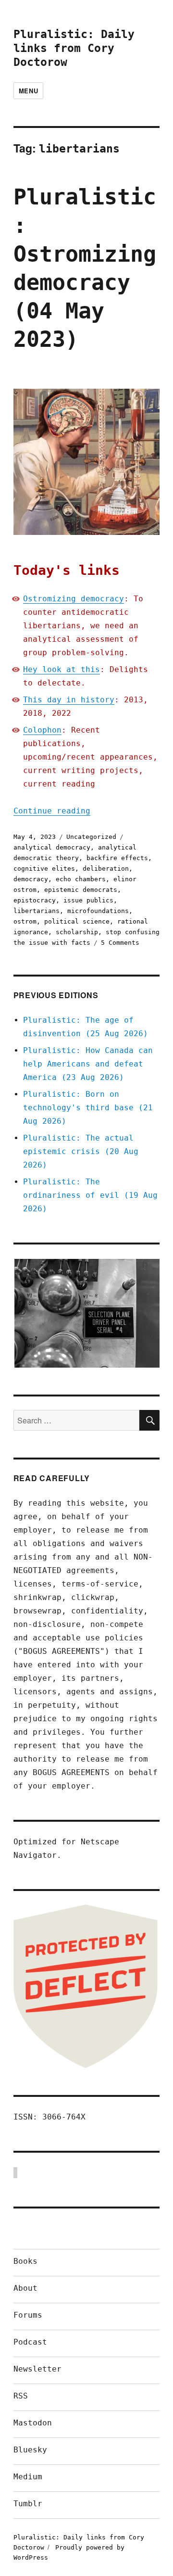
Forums (28, 2315)
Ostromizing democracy (74, 599)
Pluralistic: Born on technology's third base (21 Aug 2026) (88, 1108)
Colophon (42, 730)
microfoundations (98, 911)
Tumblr (28, 2504)
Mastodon (33, 2423)
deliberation (106, 869)
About (25, 2288)
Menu (28, 91)
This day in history (69, 700)
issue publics (88, 900)
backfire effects (117, 858)
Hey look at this (62, 669)
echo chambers (81, 879)
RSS (21, 2396)
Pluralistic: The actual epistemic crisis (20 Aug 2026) (81, 1151)
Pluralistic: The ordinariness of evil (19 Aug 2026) (90, 1195)
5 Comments (120, 943)
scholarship (77, 932)
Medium (28, 2477)
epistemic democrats (81, 890)
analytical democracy (52, 847)
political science (77, 921)
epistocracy (35, 900)
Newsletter (37, 2369)
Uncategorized (91, 837)
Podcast (30, 2342)
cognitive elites (44, 869)
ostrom (25, 921)
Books (25, 2261)
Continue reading (52, 811)
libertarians (37, 911)
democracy (31, 879)
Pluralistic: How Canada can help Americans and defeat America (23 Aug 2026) (88, 1064)
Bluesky (30, 2450)
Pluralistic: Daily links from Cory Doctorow (74, 48)
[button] (86, 1313)
